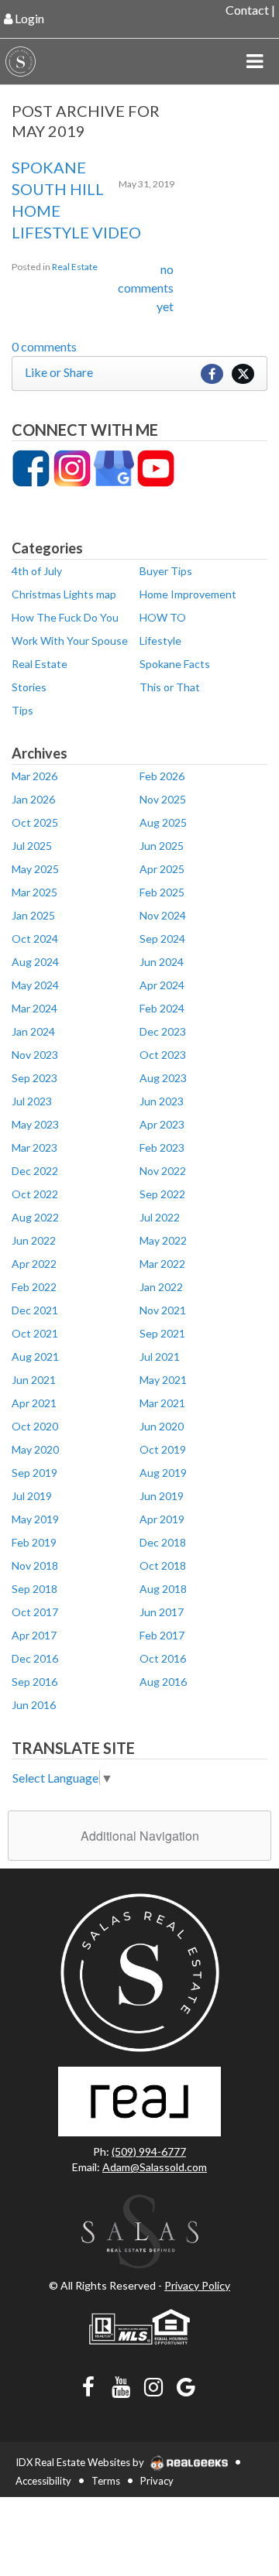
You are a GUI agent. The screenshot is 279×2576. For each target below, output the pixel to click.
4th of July (37, 571)
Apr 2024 (162, 985)
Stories (29, 687)
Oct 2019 (163, 1449)
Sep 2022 (162, 1194)
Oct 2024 (35, 939)
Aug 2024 (35, 962)
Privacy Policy (197, 2285)
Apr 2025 (162, 869)
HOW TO (163, 617)
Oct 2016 (163, 1658)
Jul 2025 (32, 846)
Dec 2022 (35, 1171)
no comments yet (146, 288)
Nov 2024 (163, 915)
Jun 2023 (162, 1101)
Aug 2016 (163, 1682)
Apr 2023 (162, 1124)
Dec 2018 (163, 1542)
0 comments (44, 346)
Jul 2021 (160, 1357)
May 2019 (35, 1519)
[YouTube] (156, 467)
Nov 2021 (163, 1310)
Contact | (250, 10)
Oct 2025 (35, 822)
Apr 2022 (34, 1264)
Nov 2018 (35, 1565)
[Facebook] (31, 467)
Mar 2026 (34, 776)
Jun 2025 (162, 846)
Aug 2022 (35, 1217)
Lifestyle (160, 641)
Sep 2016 (34, 1682)
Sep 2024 (162, 939)
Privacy (157, 2481)
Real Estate (75, 267)
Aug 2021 (35, 1357)
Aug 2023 (163, 1078)
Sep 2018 (34, 1589)
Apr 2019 (162, 1519)
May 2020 (35, 1449)
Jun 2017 (162, 1612)
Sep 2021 (162, 1333)
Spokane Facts (175, 664)
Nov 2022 (163, 1171)
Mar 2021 (162, 1403)
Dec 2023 (163, 1031)
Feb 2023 (162, 1148)
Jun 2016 (34, 1705)
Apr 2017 (34, 1635)
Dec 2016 (35, 1658)
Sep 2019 (34, 1473)
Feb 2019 (34, 1542)
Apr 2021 (34, 1403)
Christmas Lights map (64, 594)
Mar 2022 (162, 1264)
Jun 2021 (34, 1380)
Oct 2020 (35, 1426)
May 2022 (163, 1240)
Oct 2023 (163, 1055)
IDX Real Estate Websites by (81, 2462)
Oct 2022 (35, 1194)
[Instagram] (72, 467)
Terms (106, 2481)
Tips (22, 710)
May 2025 (35, 869)
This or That (170, 687)
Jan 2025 (33, 915)
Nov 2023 (35, 1055)
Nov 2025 (163, 799)
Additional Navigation (140, 1836)
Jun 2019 (162, 1496)
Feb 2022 (34, 1287)
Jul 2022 (160, 1217)
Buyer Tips (166, 571)
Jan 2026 (33, 799)
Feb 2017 (162, 1635)
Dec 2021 (35, 1310)
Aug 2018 (163, 1589)
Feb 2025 (162, 892)
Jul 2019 (32, 1496)
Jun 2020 (162, 1426)
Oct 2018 (163, 1565)
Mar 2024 (34, 1008)
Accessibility (43, 2481)
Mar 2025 (34, 892)
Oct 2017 (35, 1612)
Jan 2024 (33, 1031)
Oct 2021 (35, 1333)
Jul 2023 (32, 1101)
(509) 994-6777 (149, 2151)
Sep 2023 (34, 1078)
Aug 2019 (163, 1473)
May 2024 (35, 985)
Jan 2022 (161, 1287)
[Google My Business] (114, 467)
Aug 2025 (163, 822)
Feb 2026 (162, 776)
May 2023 (35, 1124)
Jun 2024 (162, 962)
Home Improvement (188, 594)
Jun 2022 (34, 1240)
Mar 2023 (34, 1148)
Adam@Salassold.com (155, 2167)
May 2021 (163, 1380)
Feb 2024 (162, 1008)
